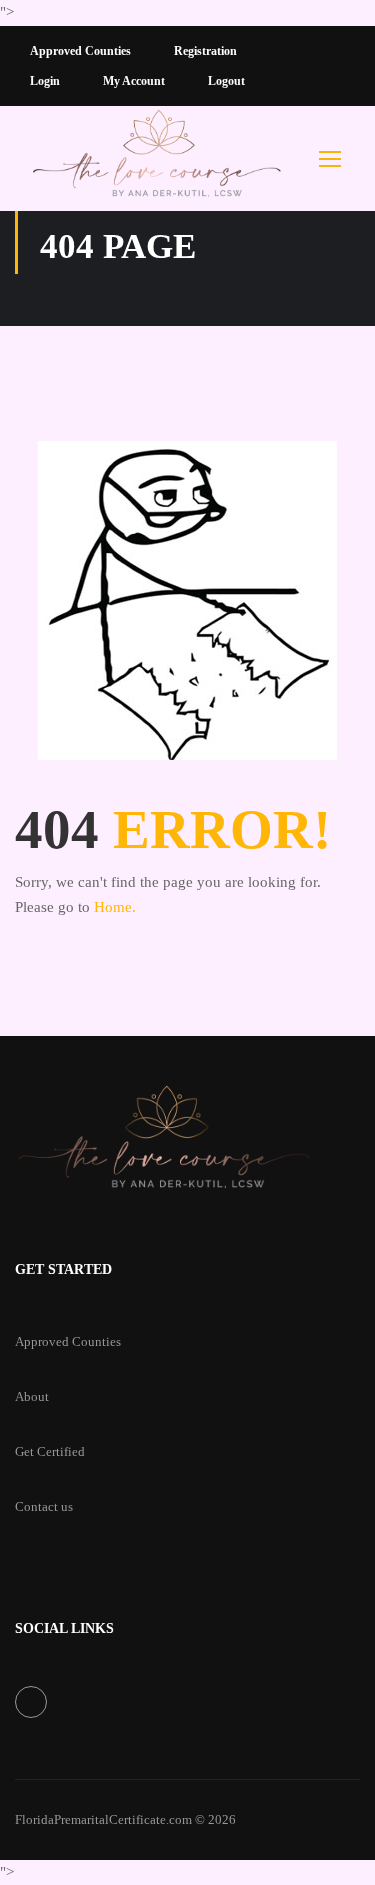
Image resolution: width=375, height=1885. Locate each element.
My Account (134, 81)
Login (45, 81)
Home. (115, 907)
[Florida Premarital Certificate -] (157, 158)
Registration (205, 51)
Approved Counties (80, 51)
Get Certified (50, 1451)
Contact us (44, 1506)
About (32, 1396)
